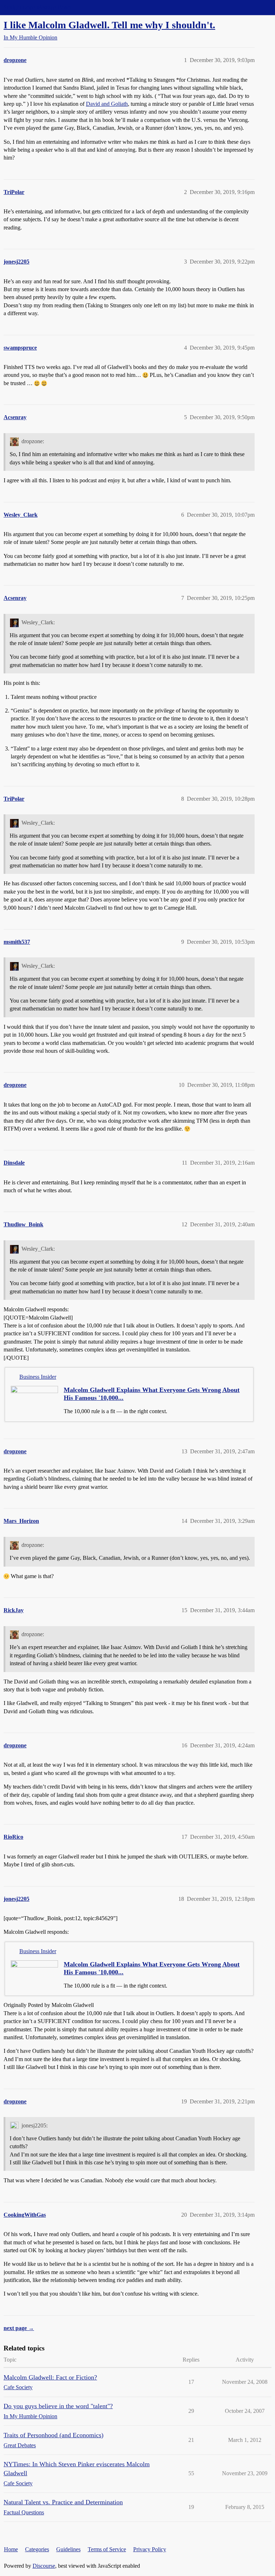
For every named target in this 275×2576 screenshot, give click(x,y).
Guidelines (68, 2549)
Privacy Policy (150, 2549)
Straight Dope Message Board (38, 7)
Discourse (44, 2566)
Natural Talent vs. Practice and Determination (63, 2502)
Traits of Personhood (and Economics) (54, 2435)
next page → (19, 2328)
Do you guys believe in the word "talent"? (58, 2406)
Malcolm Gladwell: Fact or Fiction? (50, 2377)
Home (11, 2549)
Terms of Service (107, 2549)
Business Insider (38, 1377)
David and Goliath (107, 104)
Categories (37, 2549)
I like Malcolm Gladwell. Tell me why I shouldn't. (109, 25)
